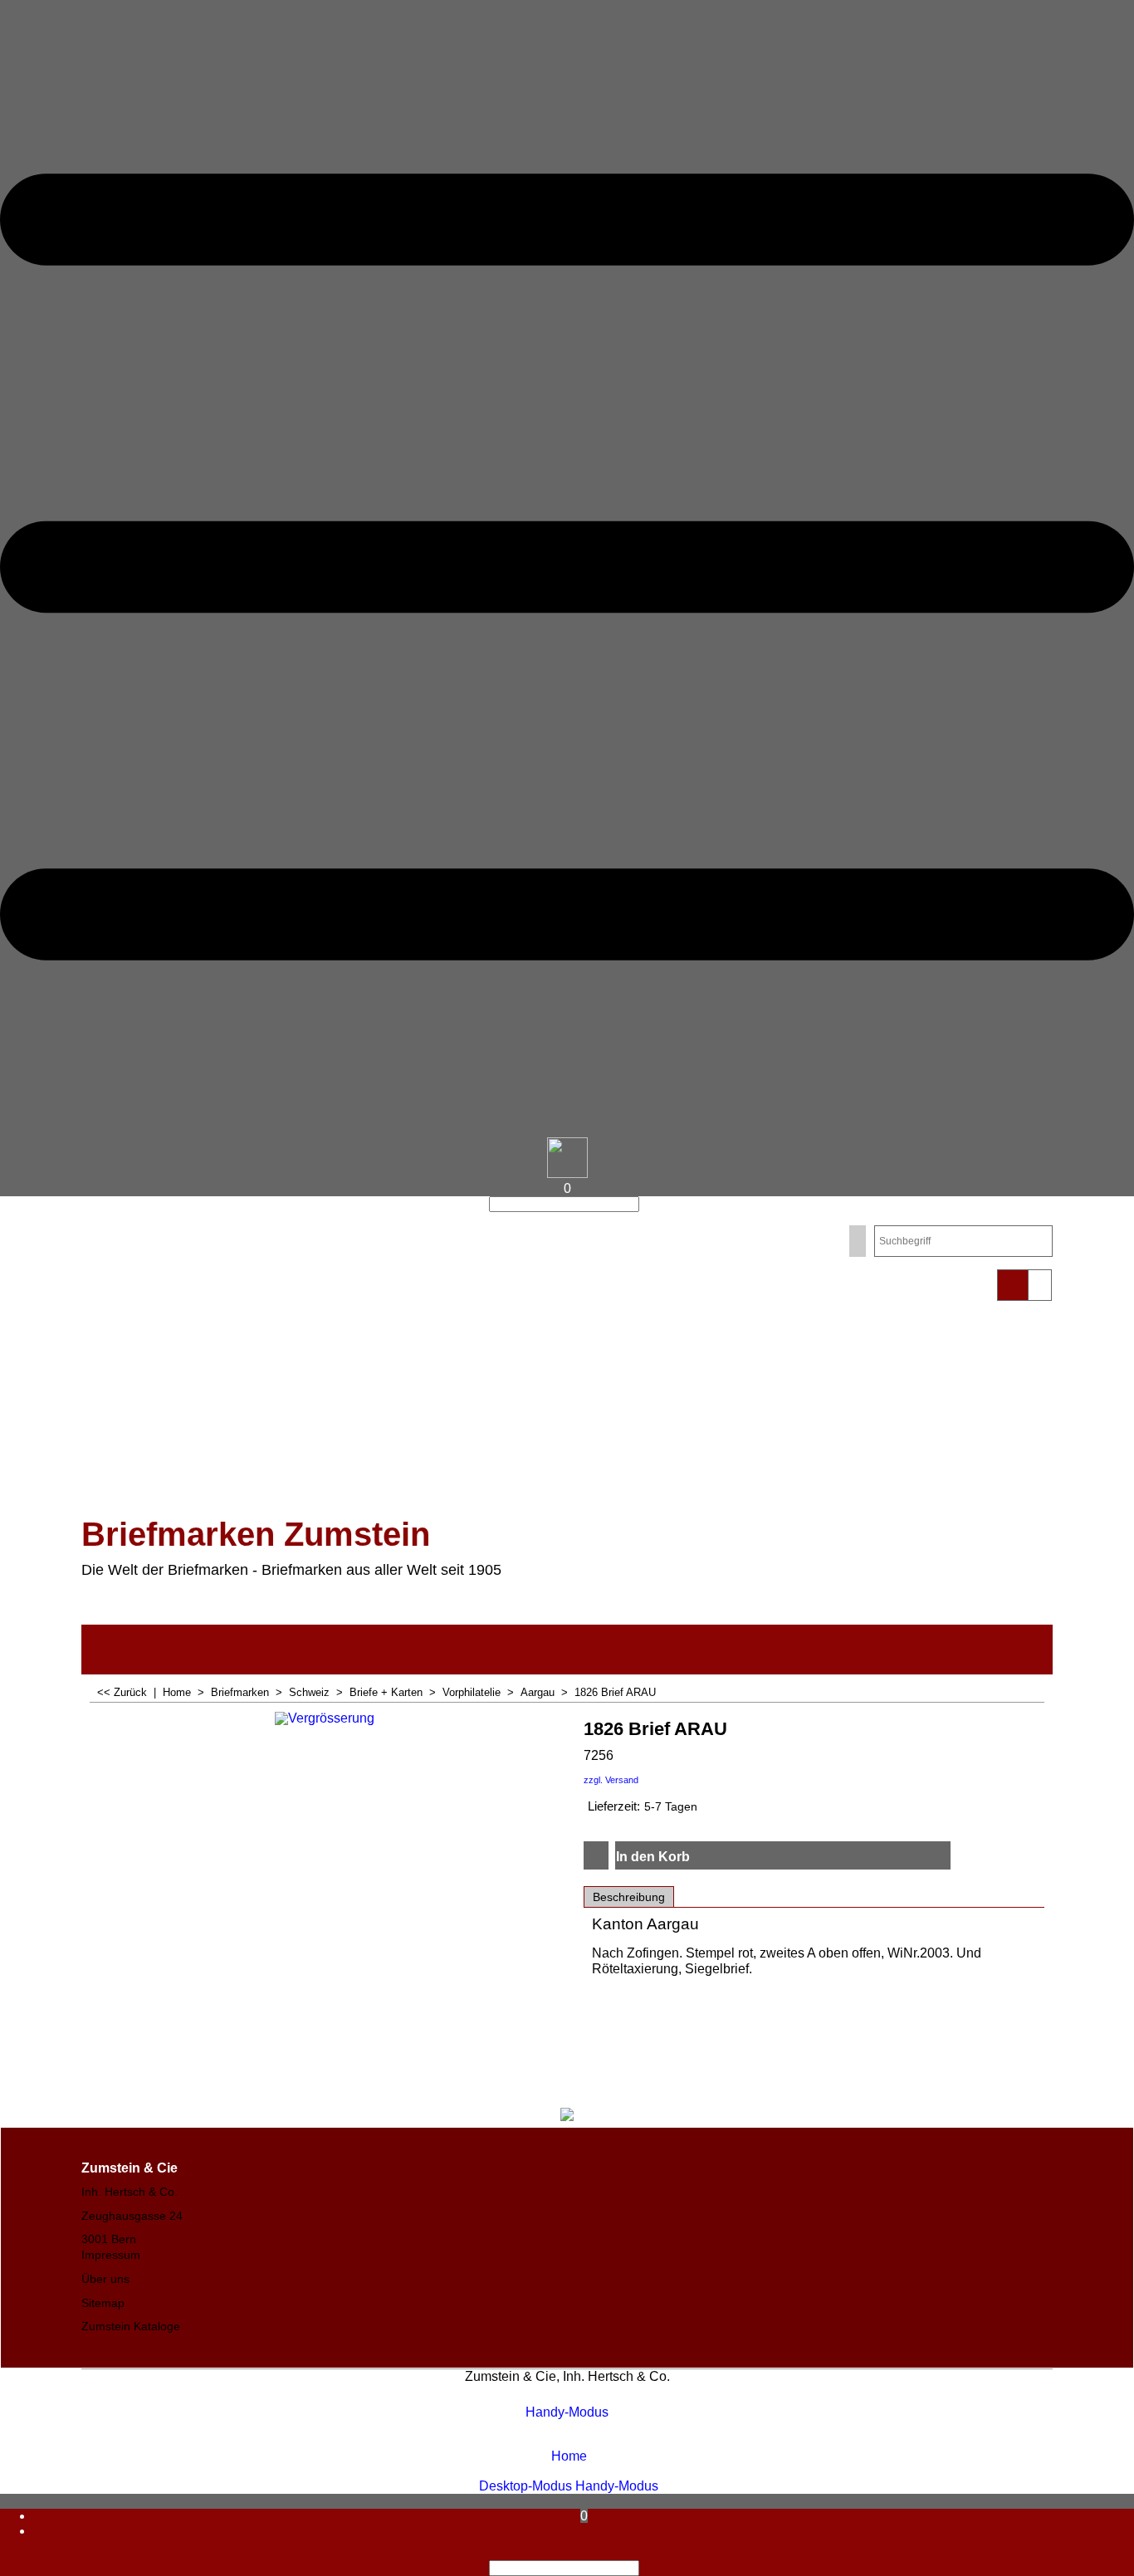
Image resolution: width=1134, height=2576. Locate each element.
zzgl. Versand (611, 1780)
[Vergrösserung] (325, 1740)
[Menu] (567, 1129)
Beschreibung (629, 1897)
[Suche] (644, 1204)
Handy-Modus (567, 2412)
